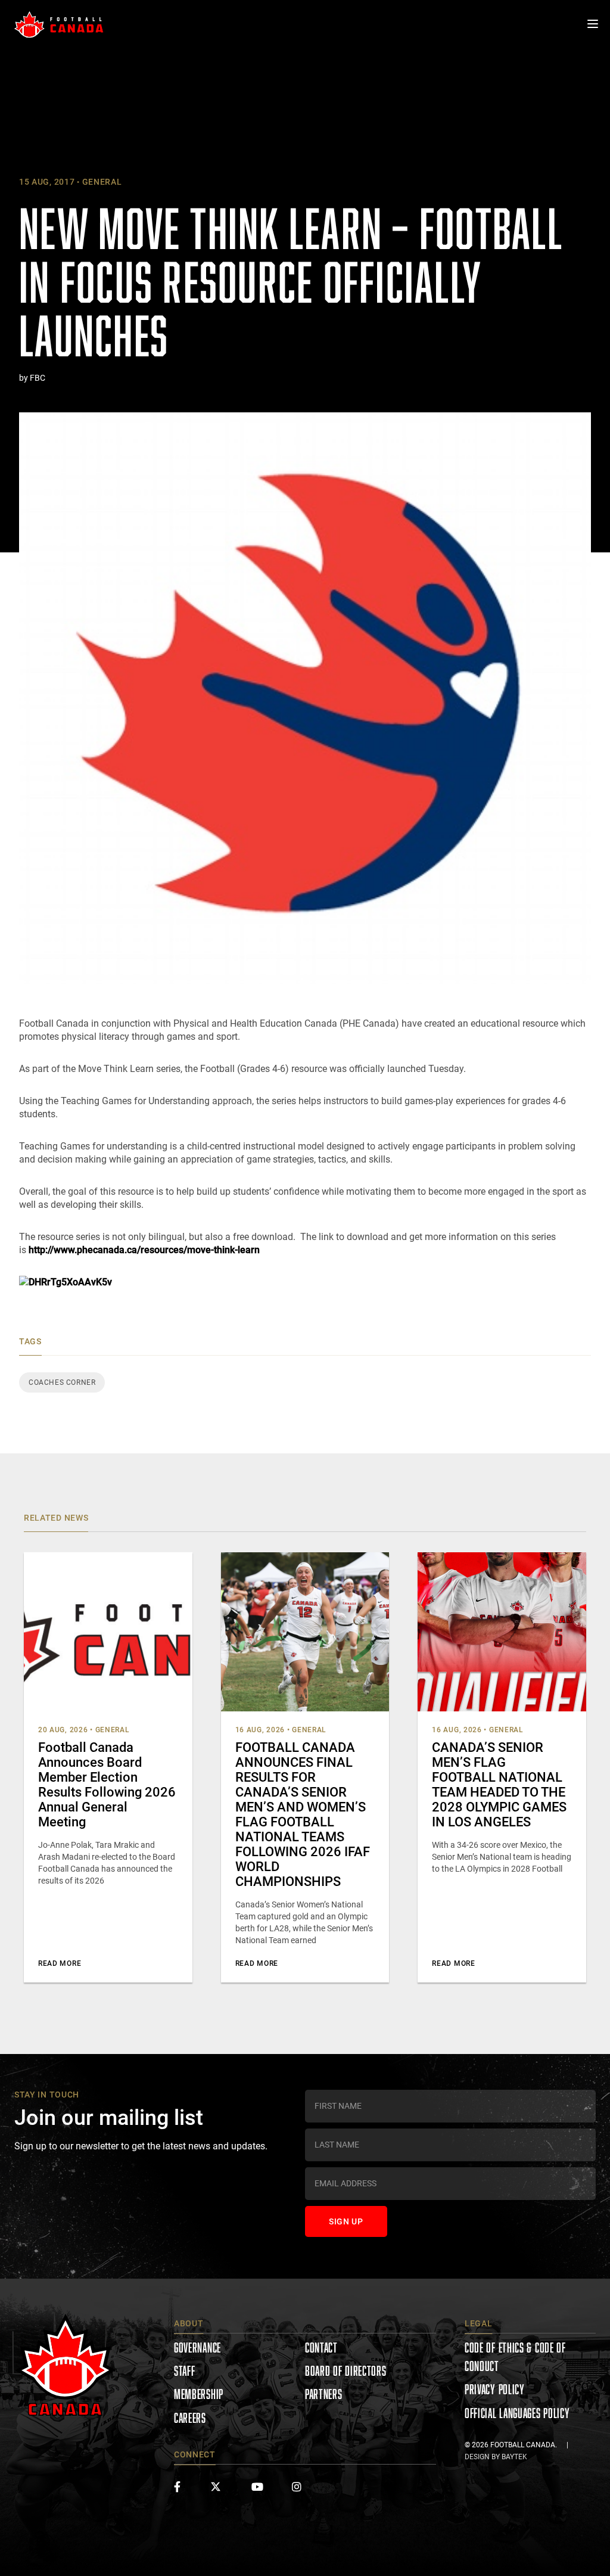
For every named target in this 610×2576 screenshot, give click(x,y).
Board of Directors (346, 2371)
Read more (60, 1963)
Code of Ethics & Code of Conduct (515, 2357)
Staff (185, 2371)
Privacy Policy (495, 2389)
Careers (190, 2418)
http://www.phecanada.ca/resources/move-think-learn (144, 1250)
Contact (321, 2347)
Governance (197, 2347)
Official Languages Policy (517, 2413)
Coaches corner (62, 1382)
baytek (514, 2457)
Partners (324, 2394)
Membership (199, 2394)
